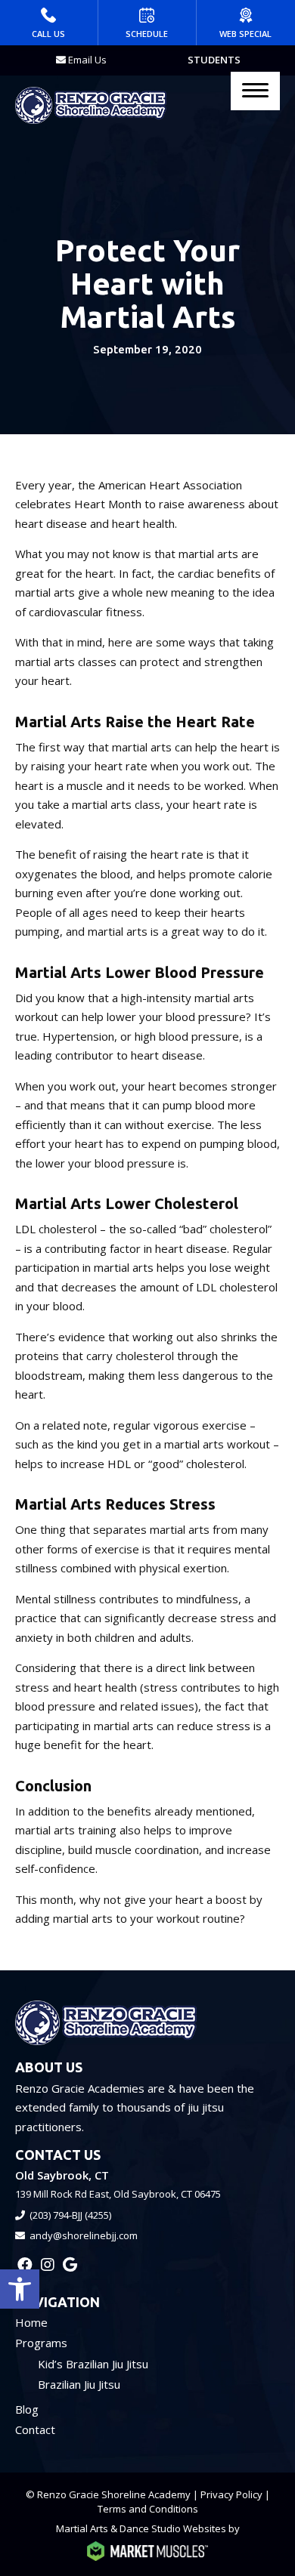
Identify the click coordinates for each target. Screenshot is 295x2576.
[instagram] (48, 2264)
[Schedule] (147, 23)
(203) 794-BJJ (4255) (70, 2215)
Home (31, 2322)
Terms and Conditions (148, 2509)
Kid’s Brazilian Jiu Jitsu (93, 2364)
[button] (20, 2289)
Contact (35, 2429)
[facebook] (25, 2264)
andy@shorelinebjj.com (84, 2235)
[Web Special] (246, 23)
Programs (41, 2343)
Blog (27, 2409)
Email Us (87, 60)
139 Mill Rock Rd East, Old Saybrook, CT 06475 (118, 2194)
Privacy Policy (231, 2494)
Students (214, 60)
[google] (70, 2264)
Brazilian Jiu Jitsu (79, 2384)
